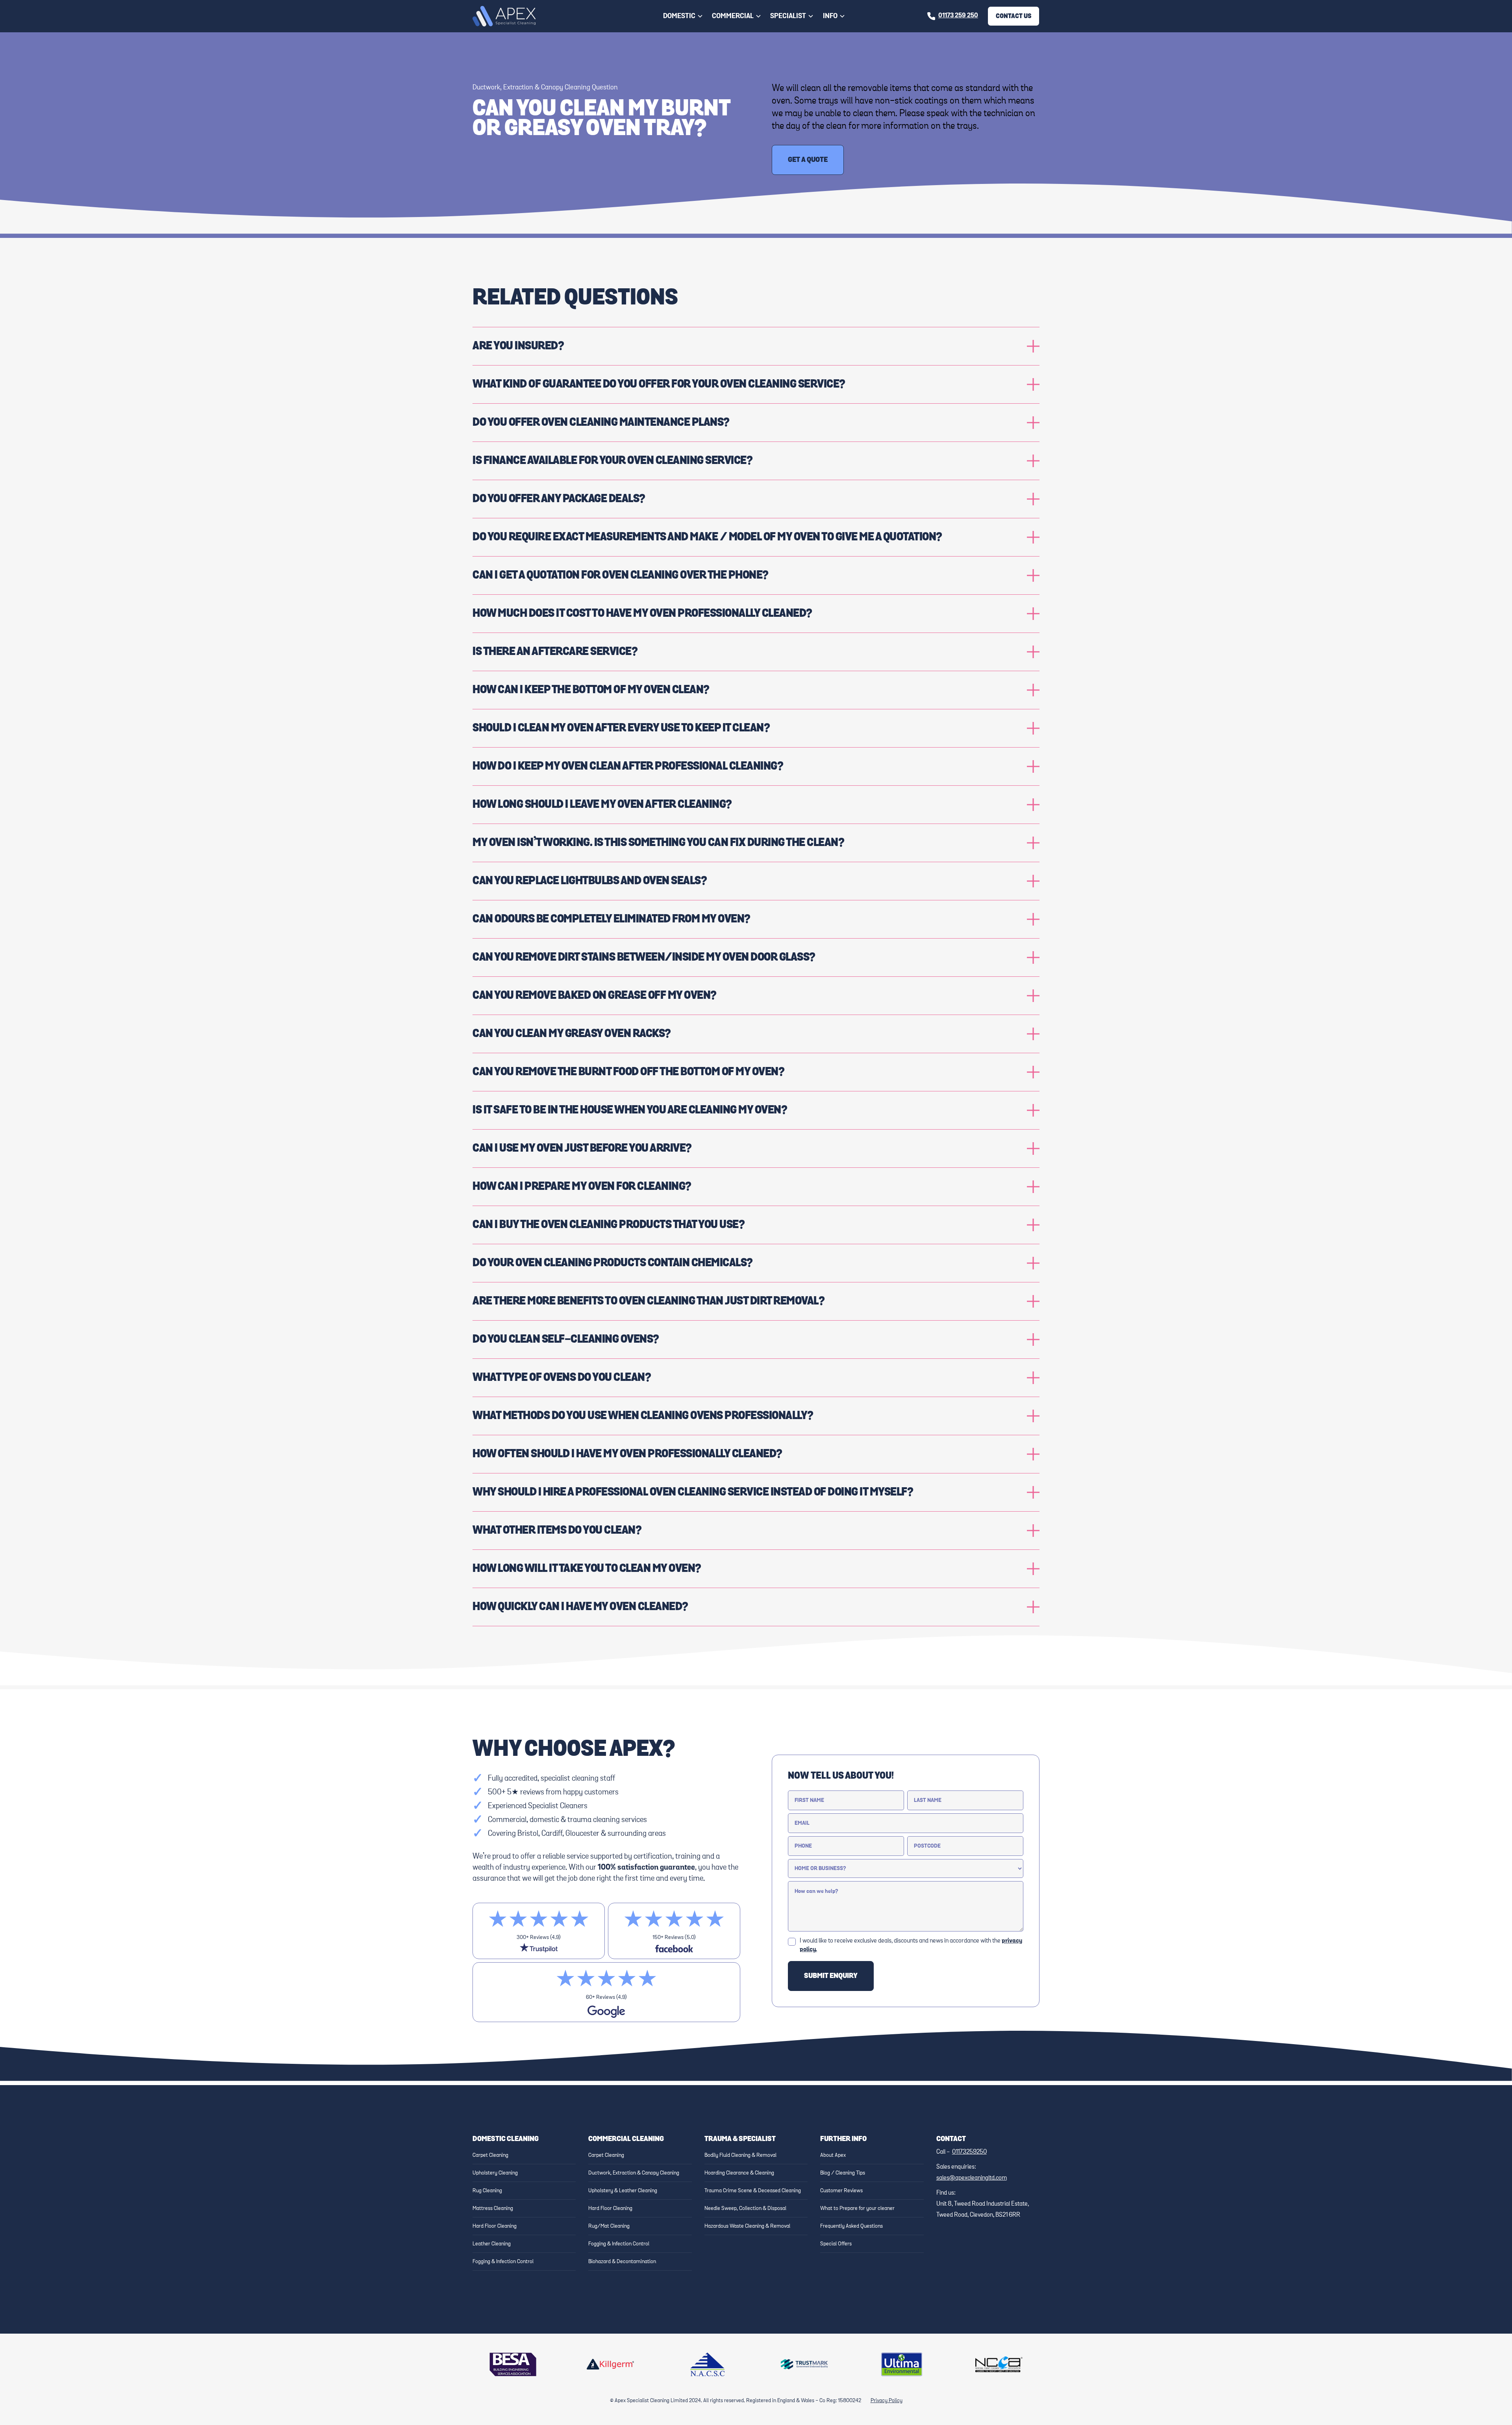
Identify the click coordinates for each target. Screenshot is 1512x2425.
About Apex (833, 2155)
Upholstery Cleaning (495, 2173)
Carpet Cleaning (490, 2155)
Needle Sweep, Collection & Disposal (745, 2208)
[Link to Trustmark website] (804, 2364)
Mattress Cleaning (493, 2208)
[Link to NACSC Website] (708, 2364)
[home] (504, 16)
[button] (683, 16)
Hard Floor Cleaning (495, 2226)
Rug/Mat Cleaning (609, 2226)
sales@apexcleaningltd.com (972, 2178)
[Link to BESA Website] (513, 2364)
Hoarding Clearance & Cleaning (739, 2173)
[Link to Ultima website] (902, 2364)
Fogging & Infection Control (503, 2262)
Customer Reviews (841, 2191)
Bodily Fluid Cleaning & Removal (740, 2155)
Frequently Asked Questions (851, 2226)
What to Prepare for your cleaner (857, 2208)
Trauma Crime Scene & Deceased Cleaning (753, 2191)
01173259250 (969, 2152)
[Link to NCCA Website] (999, 2364)
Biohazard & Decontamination (622, 2262)
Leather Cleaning (492, 2244)
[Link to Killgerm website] (610, 2364)
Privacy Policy (887, 2401)
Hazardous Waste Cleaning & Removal (747, 2226)
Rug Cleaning (487, 2191)
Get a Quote (808, 160)
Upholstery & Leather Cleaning (623, 2191)
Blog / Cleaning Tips (843, 2173)
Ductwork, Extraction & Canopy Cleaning (634, 2173)
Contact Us (1014, 16)
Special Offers (836, 2244)
